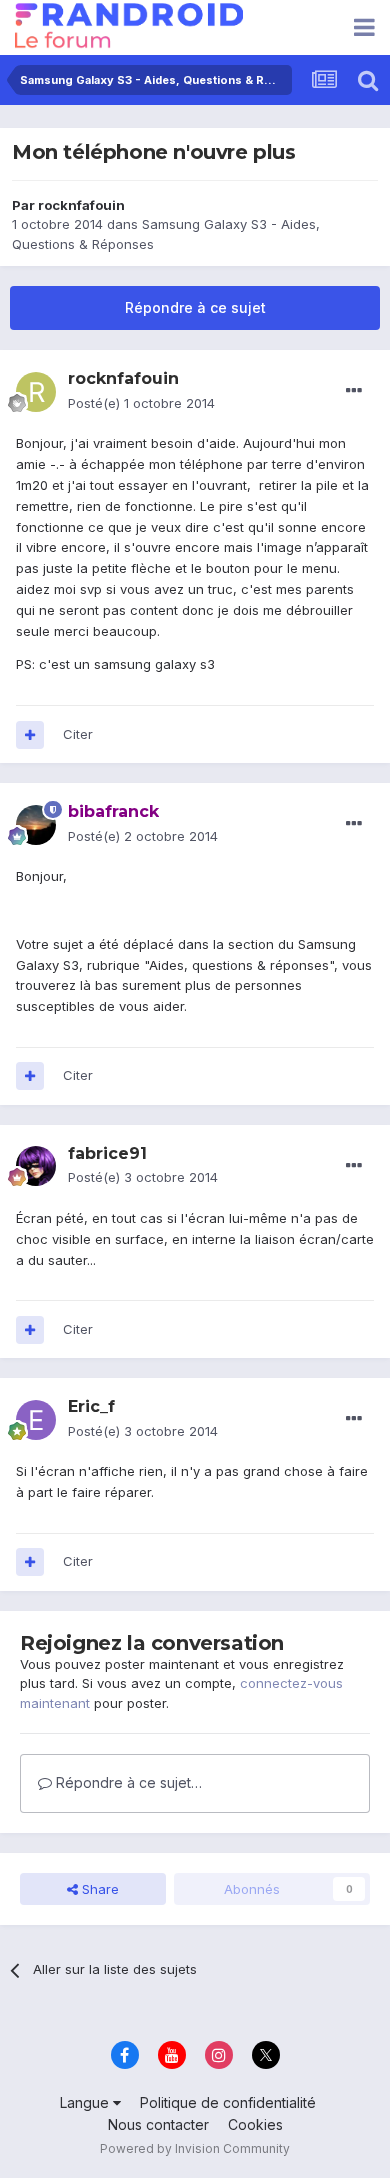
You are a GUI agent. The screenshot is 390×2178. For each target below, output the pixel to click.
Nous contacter (158, 2124)
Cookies (255, 2124)
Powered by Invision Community (195, 2148)
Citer (78, 734)
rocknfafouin (81, 205)
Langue (86, 2102)
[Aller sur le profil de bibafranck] (36, 825)
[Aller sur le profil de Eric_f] (36, 1420)
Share (98, 1889)
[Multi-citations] (30, 735)
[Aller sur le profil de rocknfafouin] (36, 392)
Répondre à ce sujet (195, 307)
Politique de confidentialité (228, 2102)
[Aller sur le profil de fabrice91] (36, 1166)
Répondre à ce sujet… (127, 1782)
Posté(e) (141, 403)
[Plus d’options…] (354, 391)
